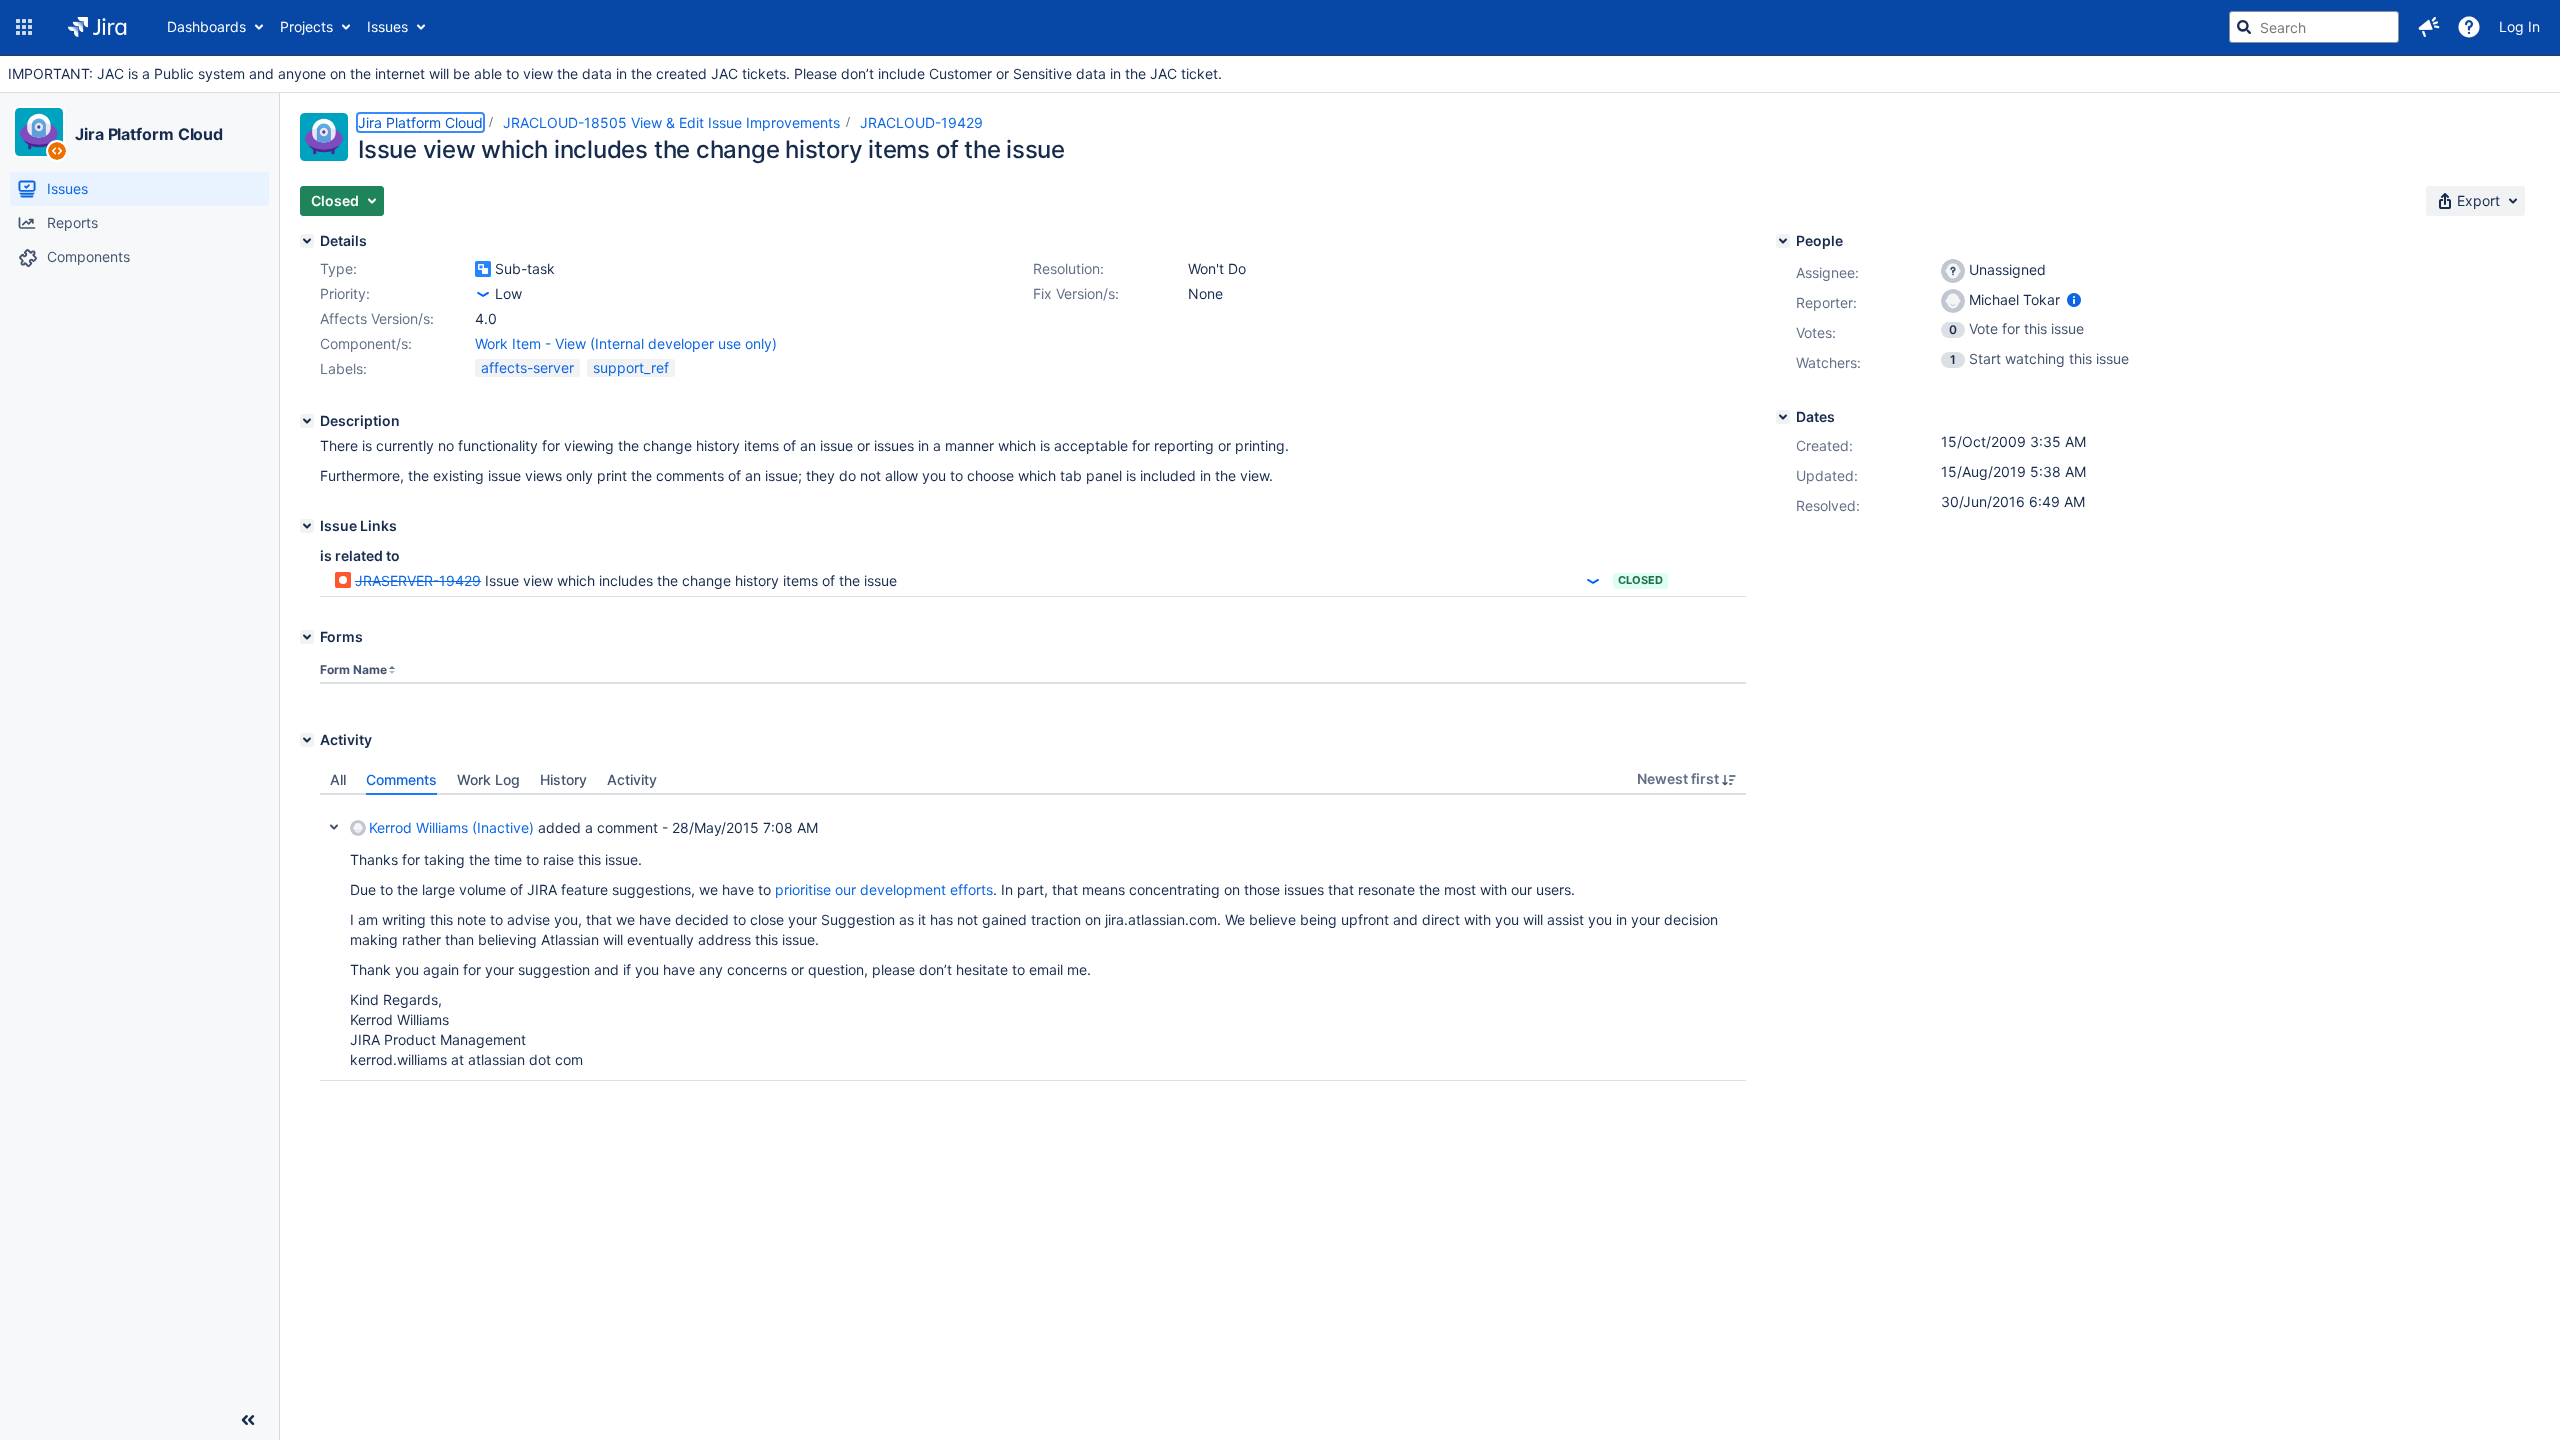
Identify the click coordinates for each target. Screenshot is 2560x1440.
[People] (1783, 241)
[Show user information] (2074, 299)
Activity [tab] (632, 779)
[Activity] (307, 740)
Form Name (353, 669)
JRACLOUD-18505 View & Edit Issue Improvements (671, 122)
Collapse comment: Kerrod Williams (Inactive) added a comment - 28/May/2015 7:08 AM (334, 827)
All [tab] (338, 779)
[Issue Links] (307, 526)
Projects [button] (306, 26)
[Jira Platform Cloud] (39, 132)
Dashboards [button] (206, 26)
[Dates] (1783, 417)
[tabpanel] (1033, 938)
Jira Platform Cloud (149, 134)
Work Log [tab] (488, 779)
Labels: (343, 368)
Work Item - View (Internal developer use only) (626, 343)
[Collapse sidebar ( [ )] (248, 1420)
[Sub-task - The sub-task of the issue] (483, 269)
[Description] (307, 421)
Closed (1640, 580)
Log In (2519, 26)
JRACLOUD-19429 (921, 122)
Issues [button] (387, 26)
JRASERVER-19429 (418, 580)
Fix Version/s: (1076, 293)
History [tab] (563, 779)
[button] (24, 27)
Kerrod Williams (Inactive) (451, 827)
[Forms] (307, 637)
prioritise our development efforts (884, 889)
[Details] (307, 241)
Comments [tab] (401, 779)
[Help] (2469, 27)
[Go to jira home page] (97, 27)
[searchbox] (2314, 27)
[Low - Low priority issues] (483, 294)
